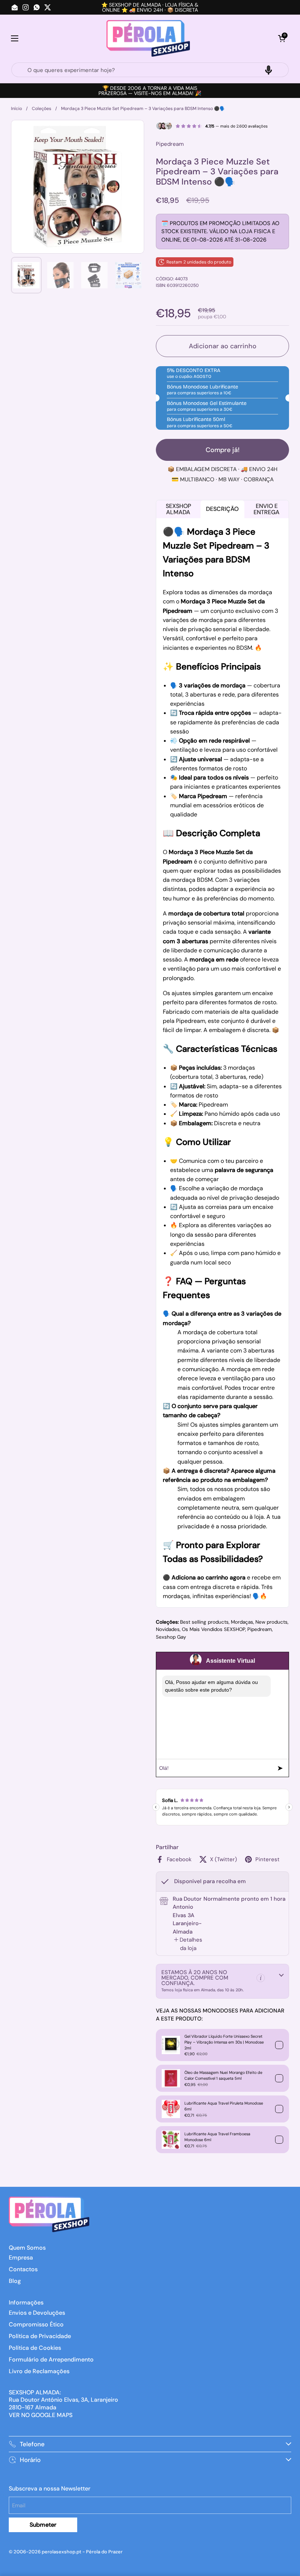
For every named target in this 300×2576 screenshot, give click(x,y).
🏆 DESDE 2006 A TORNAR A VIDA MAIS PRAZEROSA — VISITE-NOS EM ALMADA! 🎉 (150, 91)
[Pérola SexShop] (148, 38)
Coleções (42, 109)
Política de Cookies (35, 2348)
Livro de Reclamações (39, 2371)
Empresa (21, 2258)
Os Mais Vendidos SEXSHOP (213, 1629)
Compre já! (223, 450)
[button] (282, 38)
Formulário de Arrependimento (51, 2359)
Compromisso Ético (36, 2324)
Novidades (168, 1629)
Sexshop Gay (171, 1637)
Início (16, 109)
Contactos (23, 2269)
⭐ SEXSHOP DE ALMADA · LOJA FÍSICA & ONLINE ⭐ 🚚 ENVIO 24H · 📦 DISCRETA (150, 7)
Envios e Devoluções (37, 2313)
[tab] (188, 1944)
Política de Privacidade (40, 2336)
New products (271, 1622)
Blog (15, 2281)
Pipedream (260, 1629)
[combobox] (150, 70)
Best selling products (204, 1622)
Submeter (43, 2525)
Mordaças (242, 1622)
